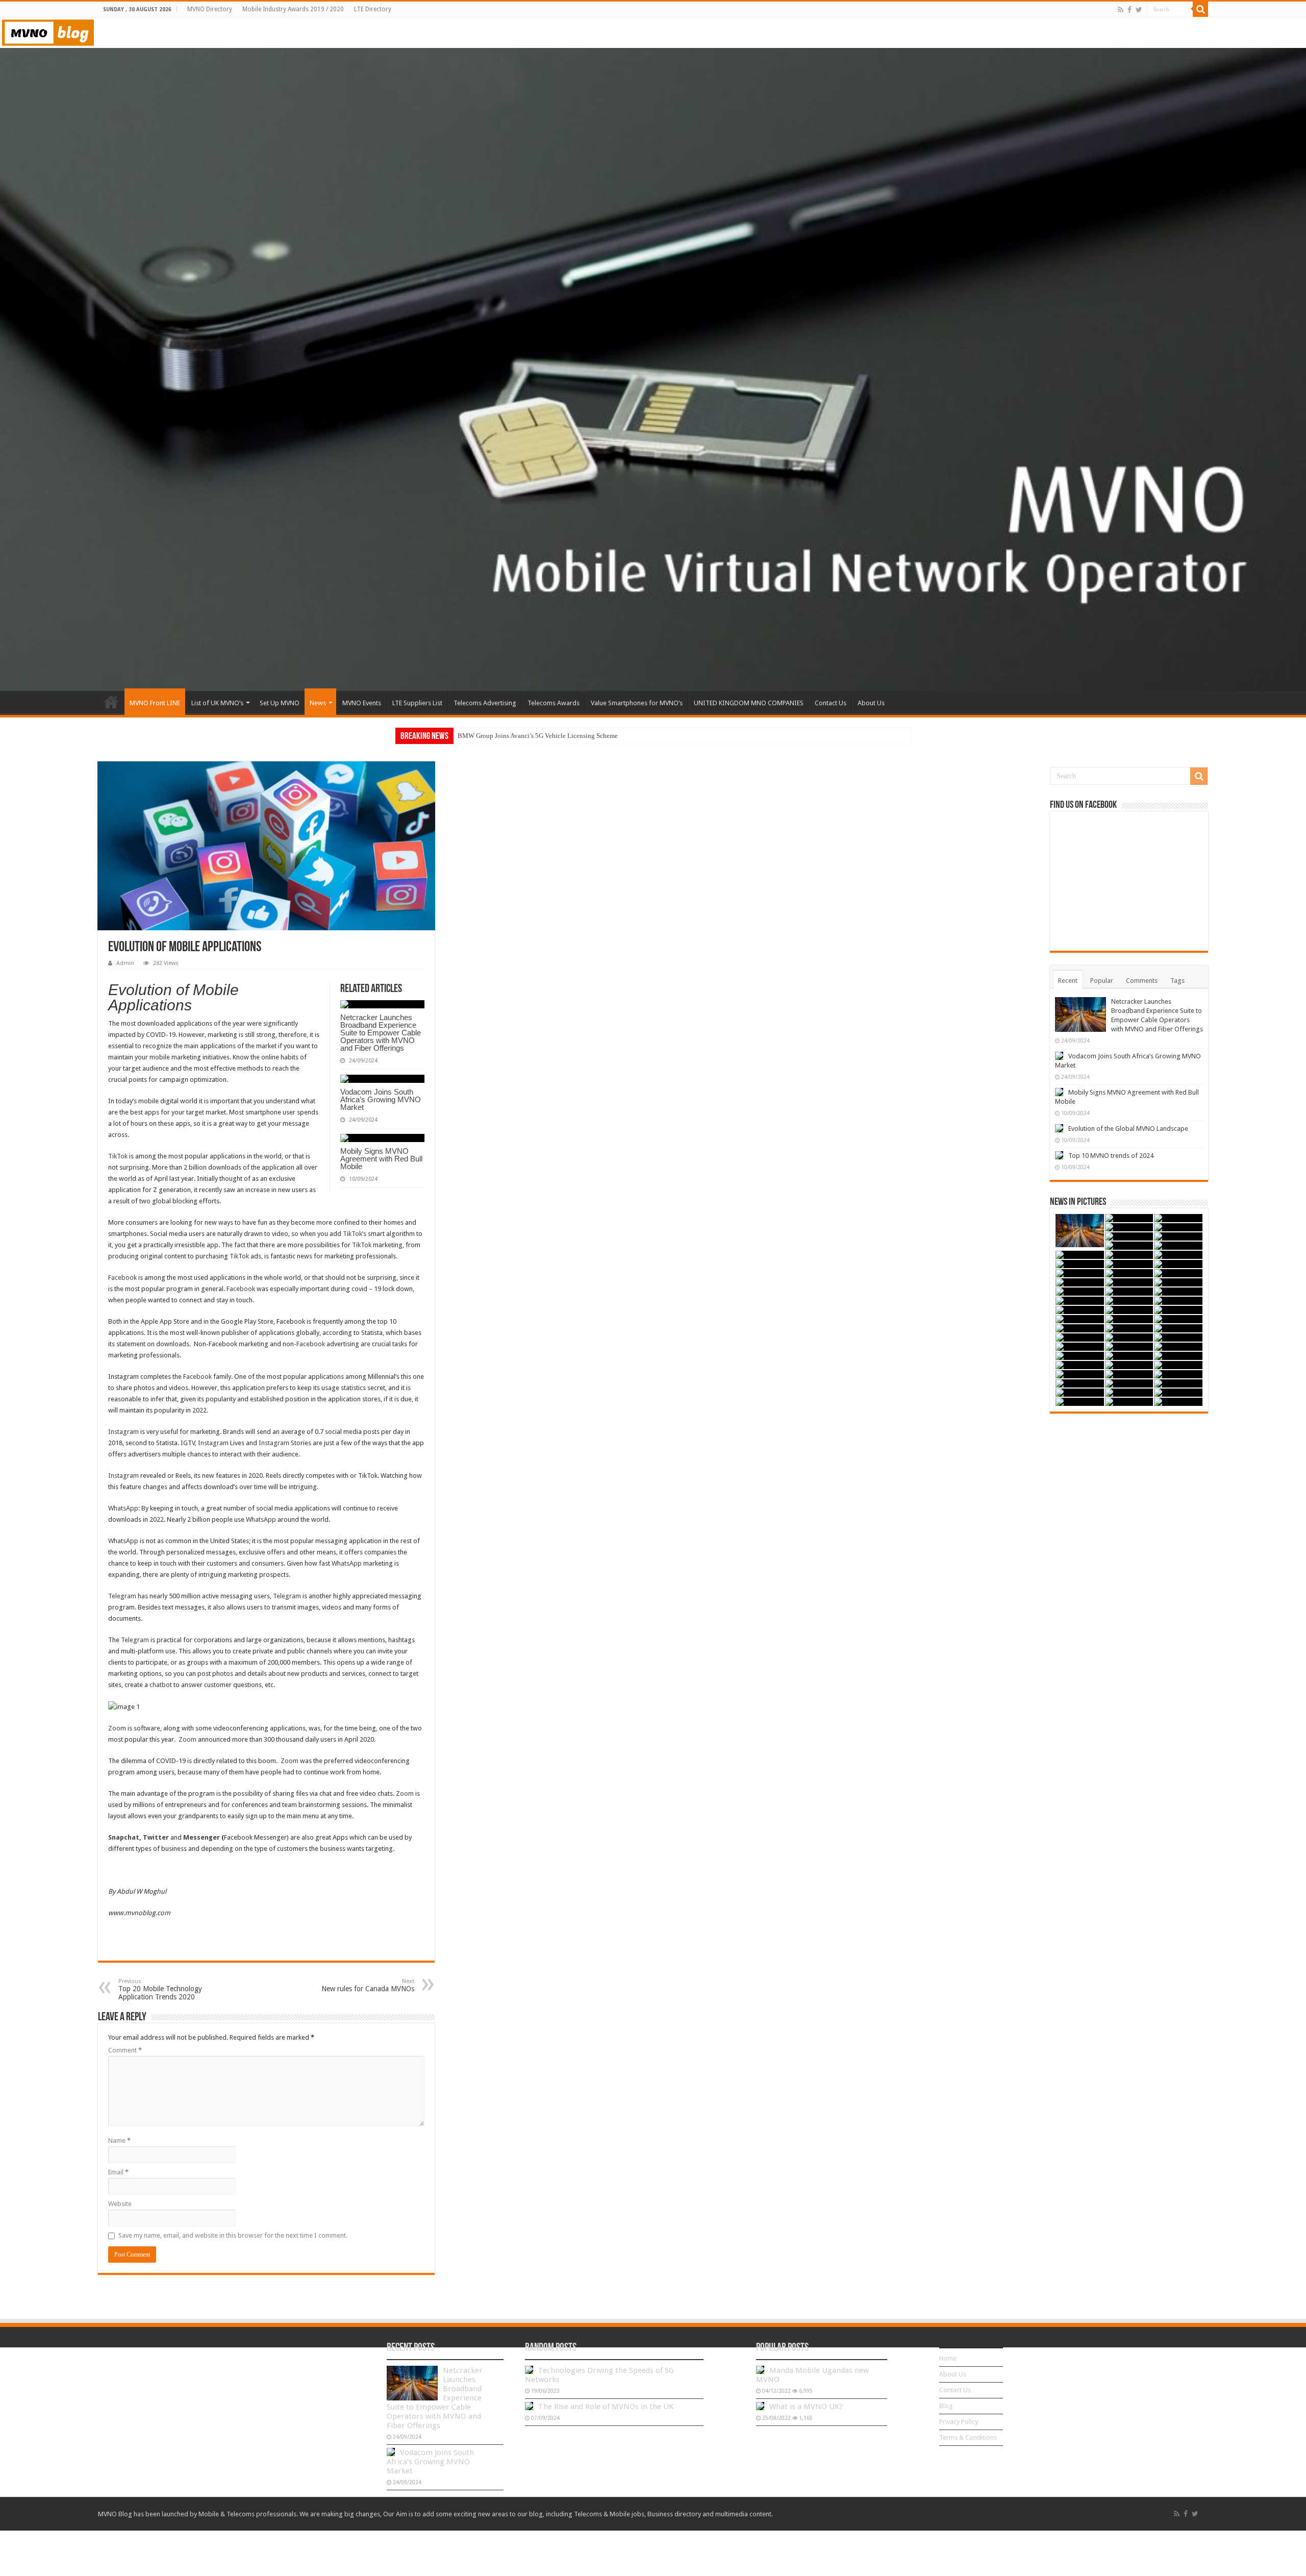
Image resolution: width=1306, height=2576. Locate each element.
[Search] (1200, 9)
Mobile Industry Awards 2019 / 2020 (293, 9)
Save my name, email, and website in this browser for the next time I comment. (233, 2235)
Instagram (123, 1432)
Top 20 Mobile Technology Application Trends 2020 (160, 1989)
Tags (1177, 981)
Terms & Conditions (968, 2437)
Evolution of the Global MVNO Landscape (1128, 1129)
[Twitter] (1139, 10)
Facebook (122, 1278)
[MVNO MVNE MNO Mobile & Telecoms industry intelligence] (48, 31)
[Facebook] (1129, 10)
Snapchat (124, 1837)
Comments (1142, 981)
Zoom (117, 1728)
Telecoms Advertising (485, 703)
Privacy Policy (959, 2422)
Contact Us (831, 703)
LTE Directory (373, 9)
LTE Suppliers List (417, 703)
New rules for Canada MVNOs (368, 1985)
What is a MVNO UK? (806, 2407)
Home (111, 702)
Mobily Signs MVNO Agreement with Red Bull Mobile (381, 1159)
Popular (1102, 981)
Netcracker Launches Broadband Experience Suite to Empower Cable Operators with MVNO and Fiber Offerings (381, 1033)
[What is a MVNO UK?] (760, 2406)
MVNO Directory (210, 9)
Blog (946, 2406)
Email (118, 2172)
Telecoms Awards (554, 703)
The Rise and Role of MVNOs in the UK (606, 2407)
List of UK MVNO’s (217, 703)
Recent (1068, 981)
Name (119, 2140)
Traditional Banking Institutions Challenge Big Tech (531, 736)
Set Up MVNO (280, 703)
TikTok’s (355, 1234)
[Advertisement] (1129, 1492)
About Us (871, 703)
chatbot (161, 1685)
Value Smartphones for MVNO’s (637, 703)
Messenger (202, 1837)
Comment (125, 2050)
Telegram (122, 1596)
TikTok (118, 1156)
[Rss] (1121, 10)
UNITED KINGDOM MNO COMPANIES (749, 703)
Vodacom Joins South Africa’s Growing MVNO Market (381, 1099)
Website (120, 2204)
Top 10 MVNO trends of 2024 (1111, 1156)
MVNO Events (362, 703)
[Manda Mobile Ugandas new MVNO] (760, 2370)
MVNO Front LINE (155, 703)
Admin (125, 963)
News (318, 703)
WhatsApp (123, 1508)
